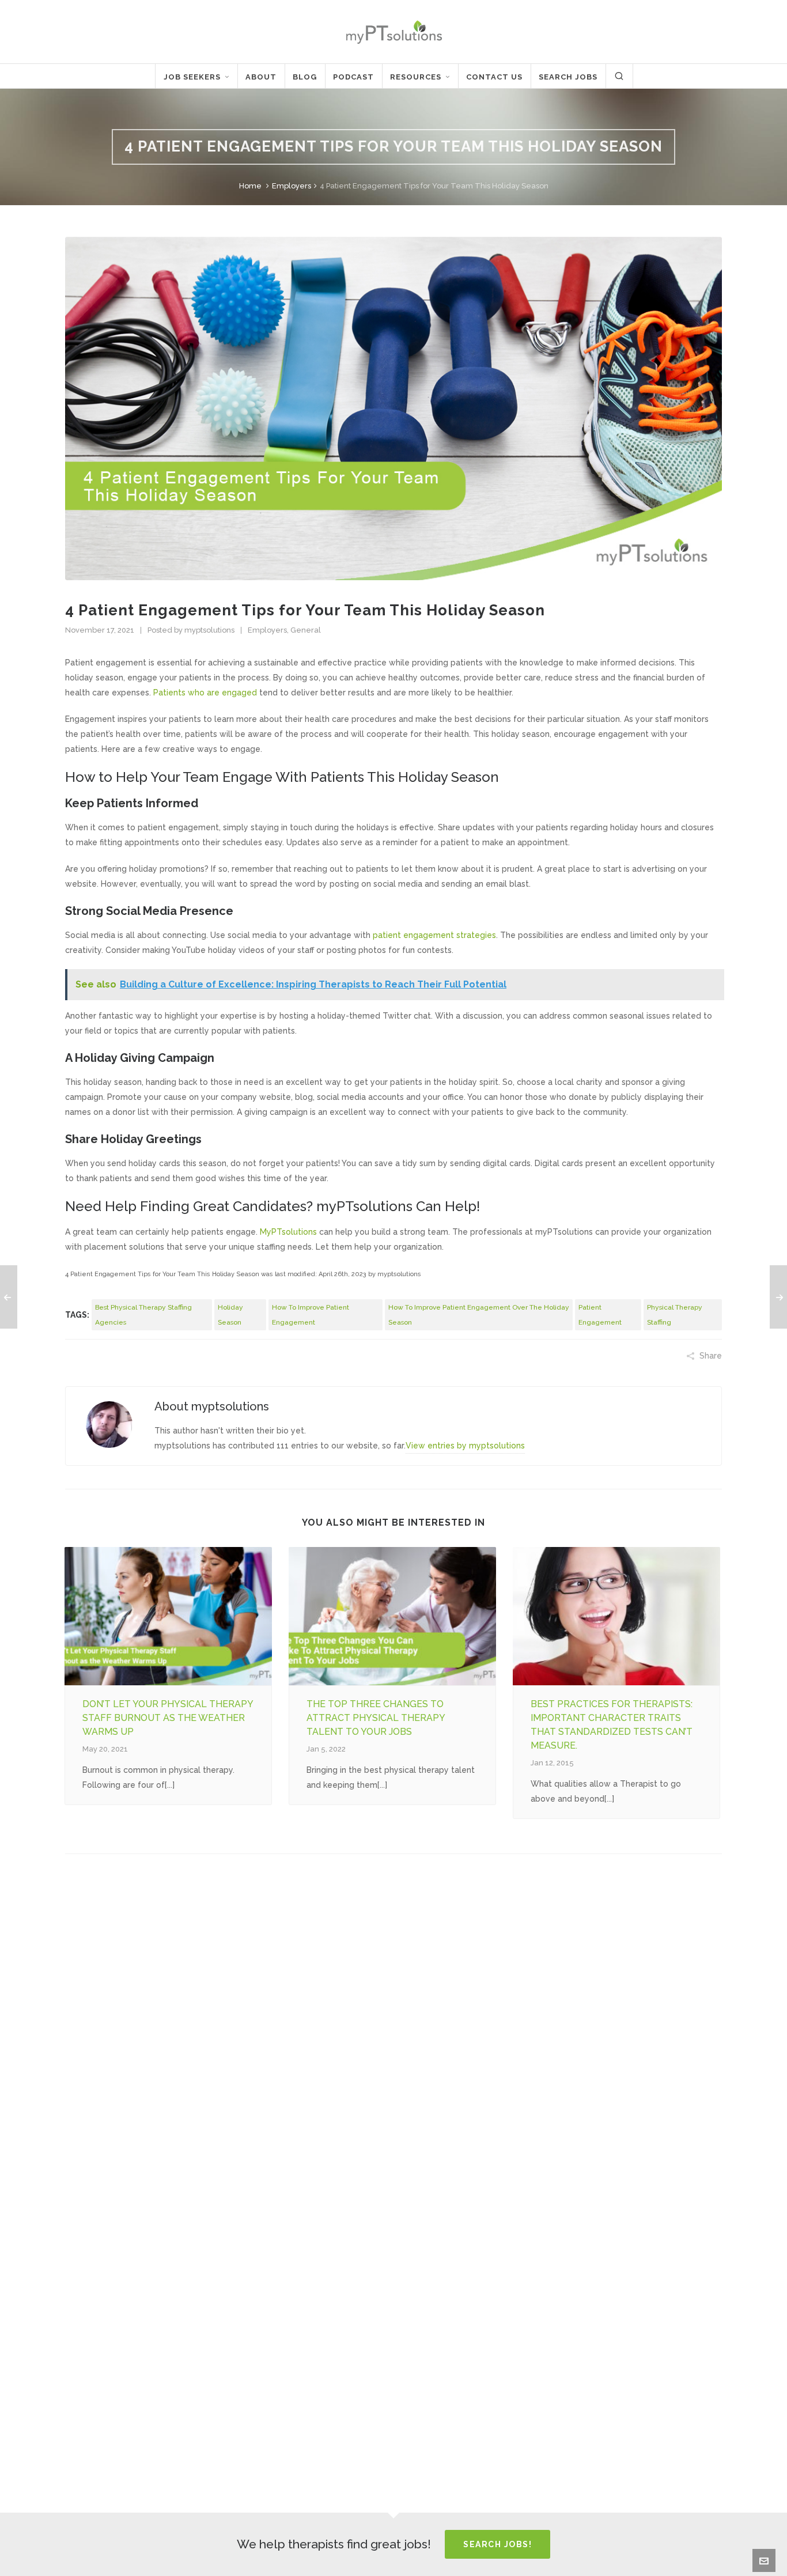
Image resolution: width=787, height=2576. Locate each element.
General (306, 630)
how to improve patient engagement (311, 1315)
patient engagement (600, 1315)
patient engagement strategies (434, 935)
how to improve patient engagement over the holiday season (479, 1315)
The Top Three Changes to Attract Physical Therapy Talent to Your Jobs (376, 1718)
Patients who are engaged (205, 693)
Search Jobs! (497, 2544)
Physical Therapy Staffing (675, 1315)
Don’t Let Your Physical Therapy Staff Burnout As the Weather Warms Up (168, 1718)
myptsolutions (209, 630)
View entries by (465, 1446)
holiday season (230, 1315)
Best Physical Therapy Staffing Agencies (143, 1315)
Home (250, 186)
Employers (292, 186)
